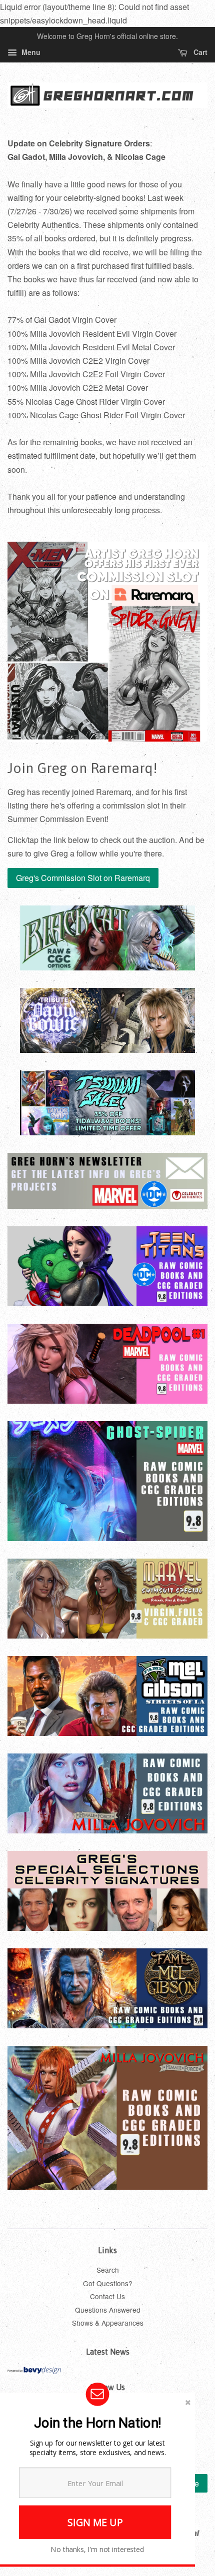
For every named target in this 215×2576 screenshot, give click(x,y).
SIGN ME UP (95, 2522)
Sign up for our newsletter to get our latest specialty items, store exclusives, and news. (98, 2448)
